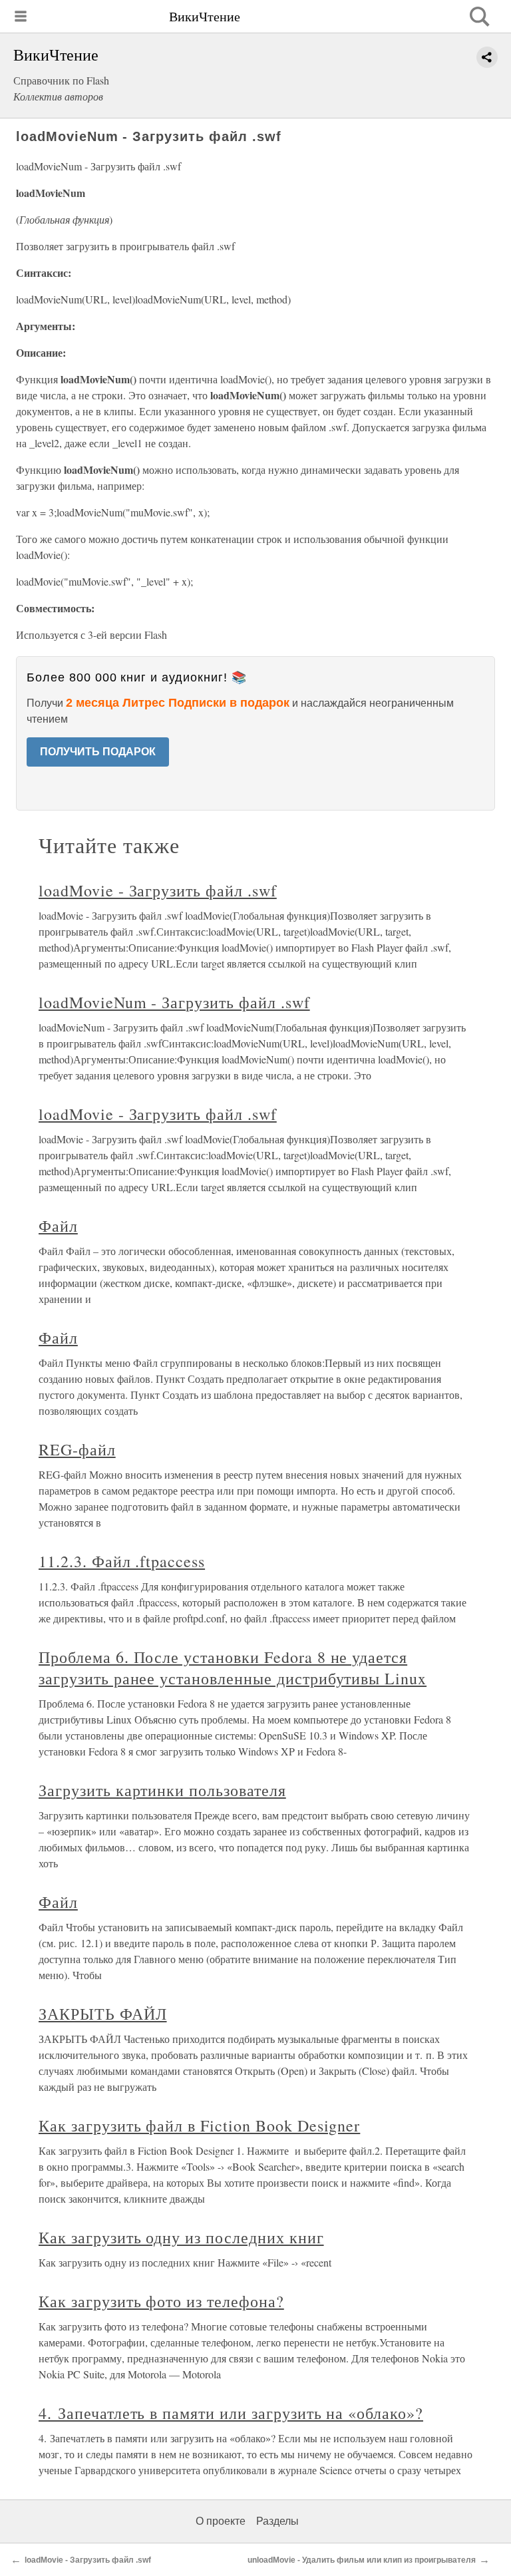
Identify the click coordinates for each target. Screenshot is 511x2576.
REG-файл (77, 1449)
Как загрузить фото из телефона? (161, 2301)
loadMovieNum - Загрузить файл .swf (174, 1002)
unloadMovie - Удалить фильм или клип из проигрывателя (362, 2560)
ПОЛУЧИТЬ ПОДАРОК (98, 752)
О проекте (221, 2521)
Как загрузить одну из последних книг (181, 2237)
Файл (58, 1226)
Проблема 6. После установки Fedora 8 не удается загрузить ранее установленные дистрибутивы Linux (233, 1668)
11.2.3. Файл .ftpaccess (122, 1561)
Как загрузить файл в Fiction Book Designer (199, 2125)
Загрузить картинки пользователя (162, 1790)
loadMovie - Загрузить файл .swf (158, 890)
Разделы (277, 2521)
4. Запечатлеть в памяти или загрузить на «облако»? (231, 2413)
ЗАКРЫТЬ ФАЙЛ (103, 2014)
